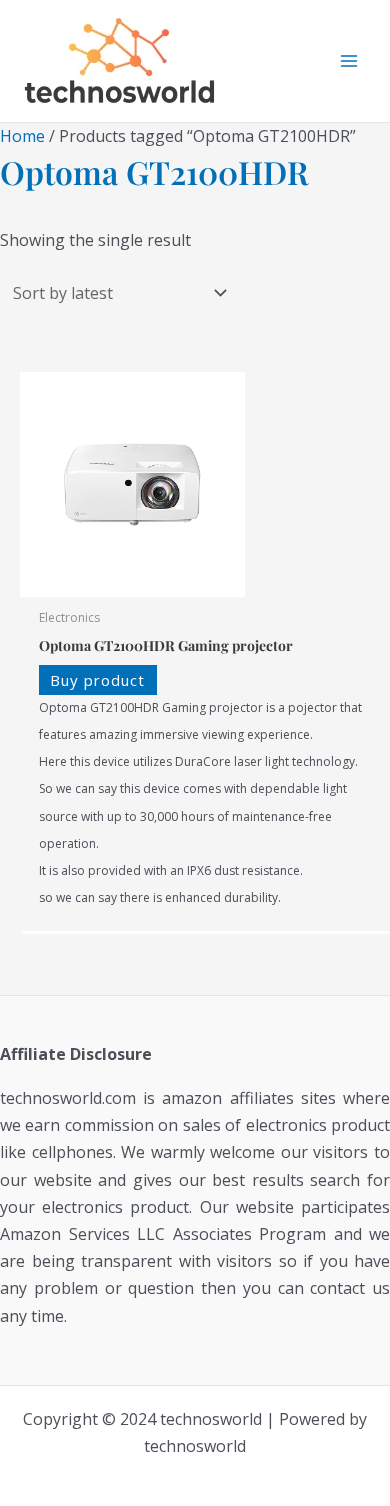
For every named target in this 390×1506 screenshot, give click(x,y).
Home (22, 136)
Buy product (97, 680)
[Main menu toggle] (349, 61)
